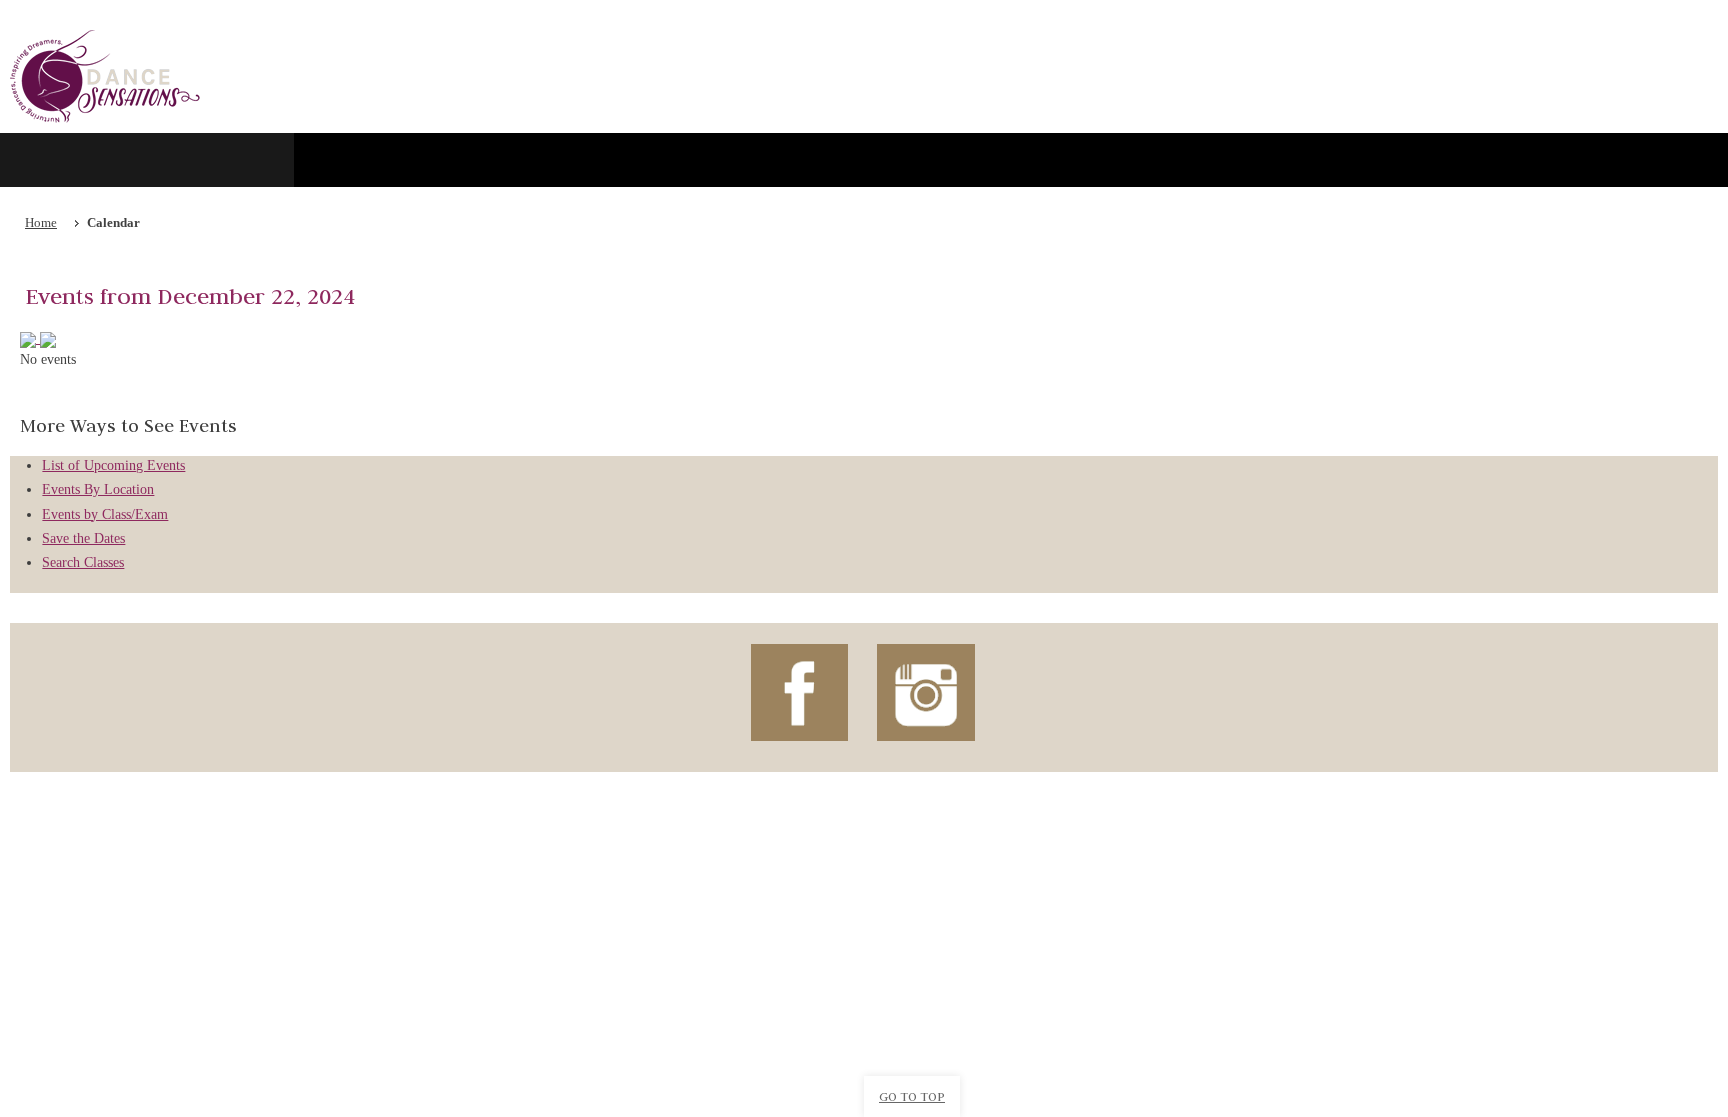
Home (41, 223)
